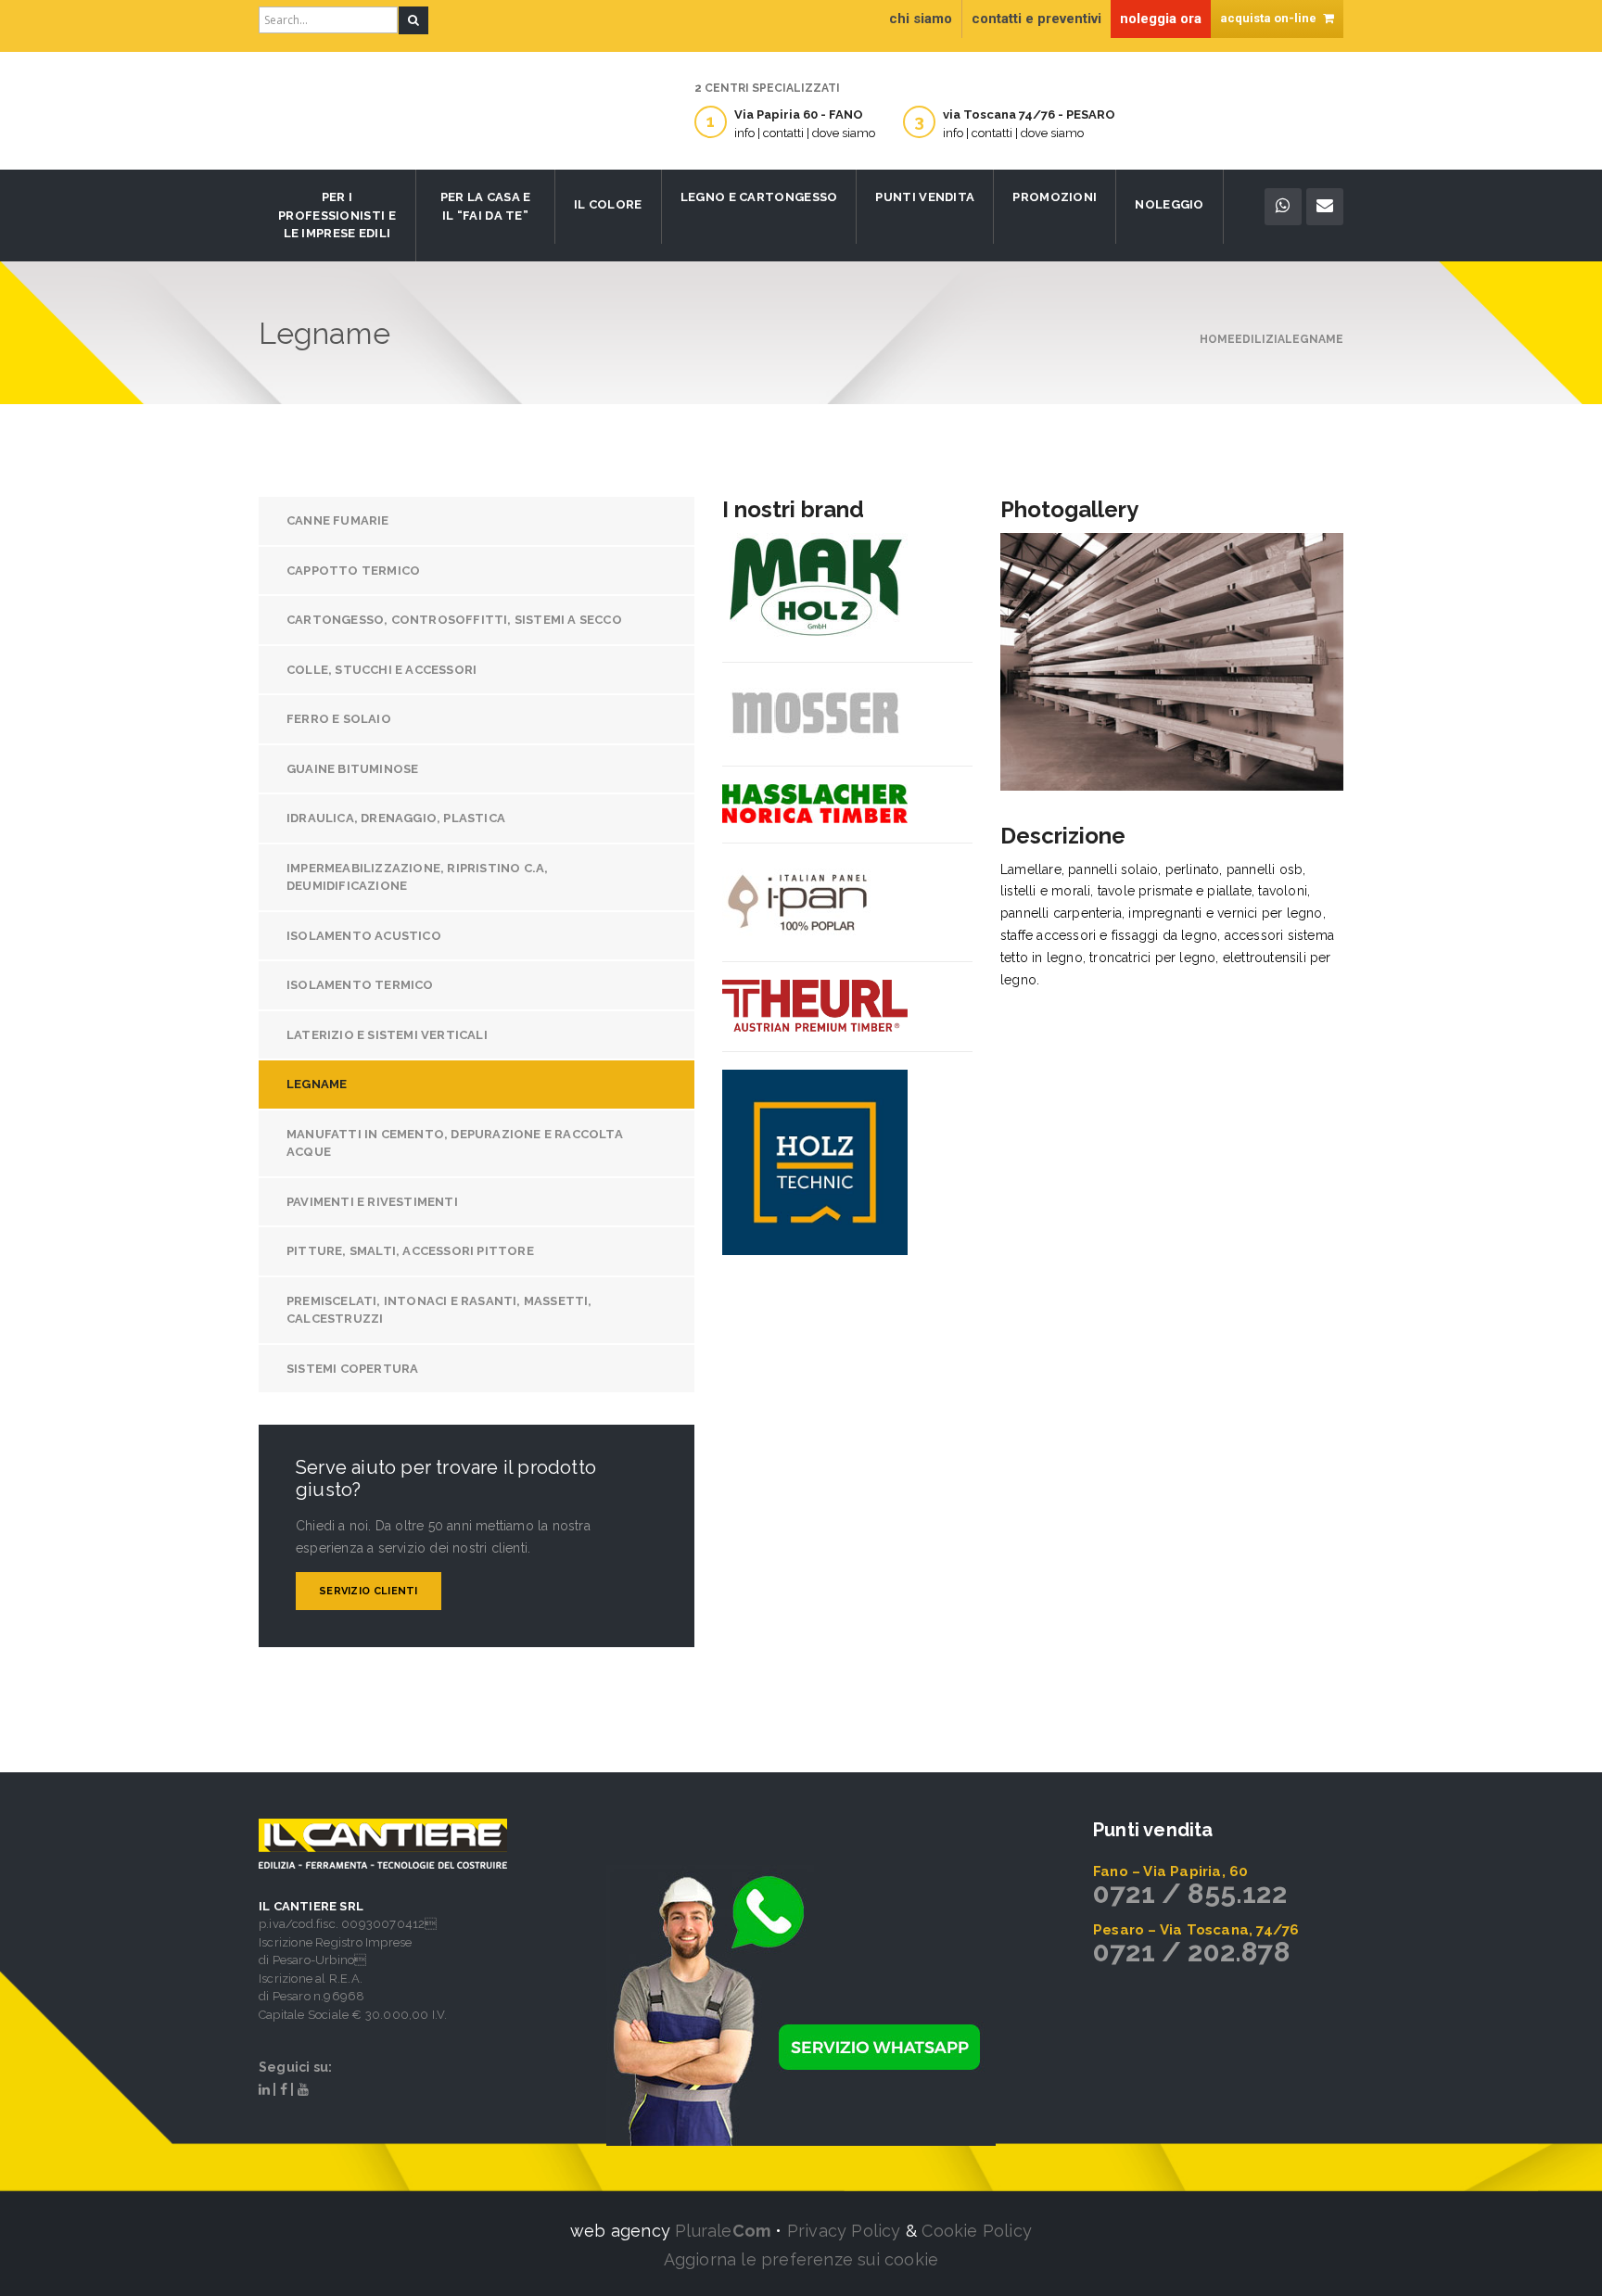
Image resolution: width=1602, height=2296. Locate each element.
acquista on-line (1270, 18)
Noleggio (1169, 204)
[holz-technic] (815, 1162)
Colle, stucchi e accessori (381, 670)
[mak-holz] (815, 588)
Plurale (723, 2231)
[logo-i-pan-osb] (798, 901)
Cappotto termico (353, 571)
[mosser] (815, 713)
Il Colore (608, 204)
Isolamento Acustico (364, 936)
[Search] (413, 20)
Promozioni (1055, 197)
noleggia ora (1161, 19)
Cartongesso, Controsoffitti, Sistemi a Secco (454, 620)
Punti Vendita (925, 197)
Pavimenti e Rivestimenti (372, 1202)
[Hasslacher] (815, 804)
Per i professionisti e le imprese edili (337, 215)
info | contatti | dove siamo (805, 133)
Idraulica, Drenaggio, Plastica (396, 818)
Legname (317, 1084)
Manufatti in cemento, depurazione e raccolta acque (455, 1143)
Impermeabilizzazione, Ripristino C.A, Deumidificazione (417, 877)
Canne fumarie (338, 520)
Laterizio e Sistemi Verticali (387, 1035)
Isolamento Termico (360, 985)
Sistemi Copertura (352, 1369)
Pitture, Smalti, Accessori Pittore (410, 1251)
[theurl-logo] (815, 1006)
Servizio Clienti (369, 1591)
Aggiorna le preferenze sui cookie (801, 2259)
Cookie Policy (977, 2231)
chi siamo (921, 19)
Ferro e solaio (339, 719)
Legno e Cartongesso (759, 197)
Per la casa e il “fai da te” (486, 206)
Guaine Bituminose (352, 769)
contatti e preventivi (1036, 19)
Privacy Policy (844, 2231)
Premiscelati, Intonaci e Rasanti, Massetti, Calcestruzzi (439, 1310)
